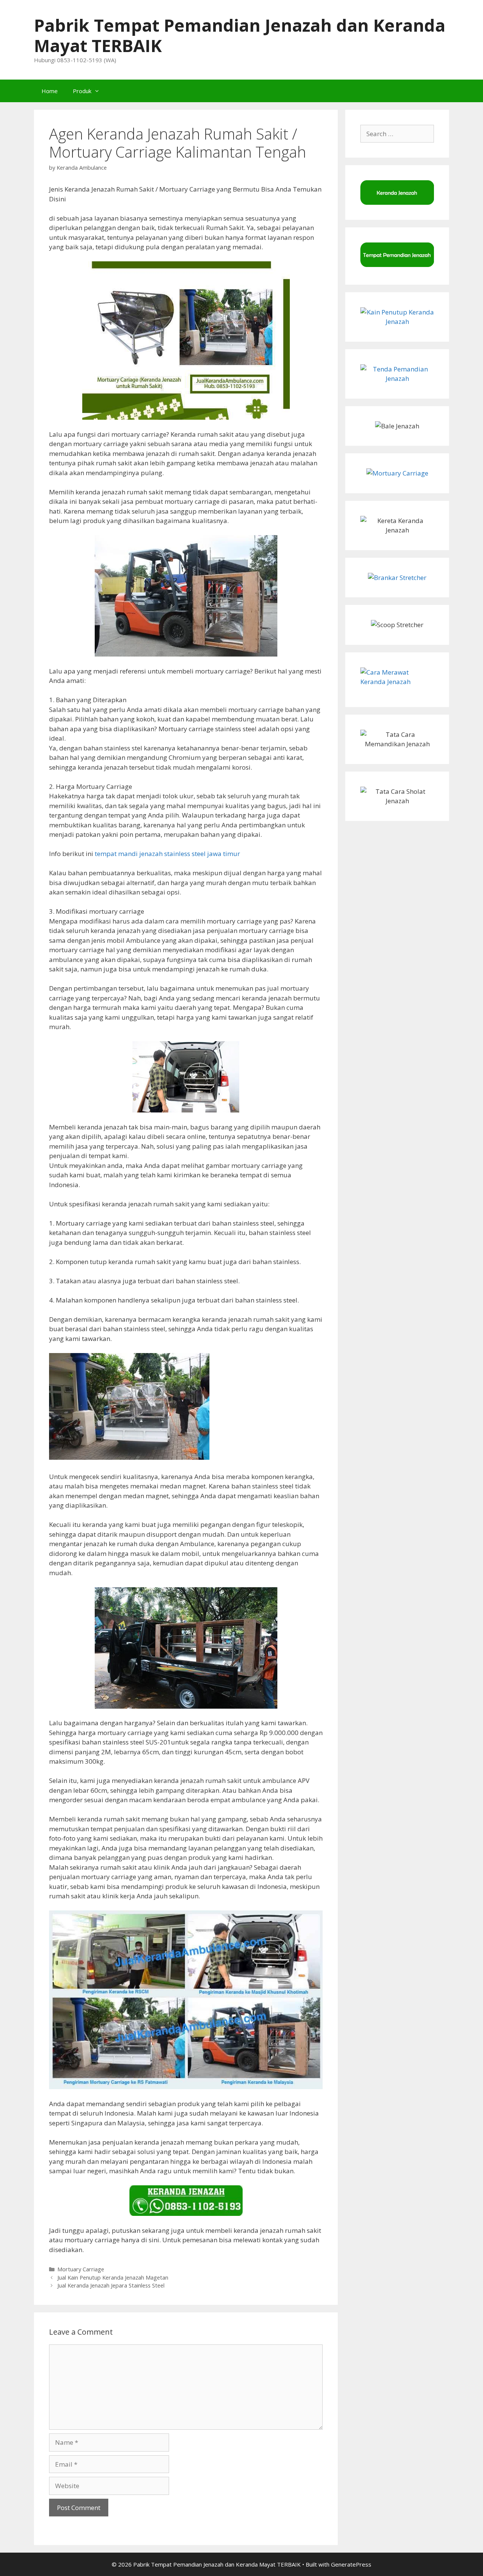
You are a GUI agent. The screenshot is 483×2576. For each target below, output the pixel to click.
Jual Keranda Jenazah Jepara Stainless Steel (111, 2285)
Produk (82, 91)
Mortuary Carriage (81, 2269)
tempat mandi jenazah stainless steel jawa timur (167, 854)
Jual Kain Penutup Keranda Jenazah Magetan (113, 2278)
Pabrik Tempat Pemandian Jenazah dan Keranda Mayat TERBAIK (240, 35)
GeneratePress (351, 2564)
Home (50, 91)
